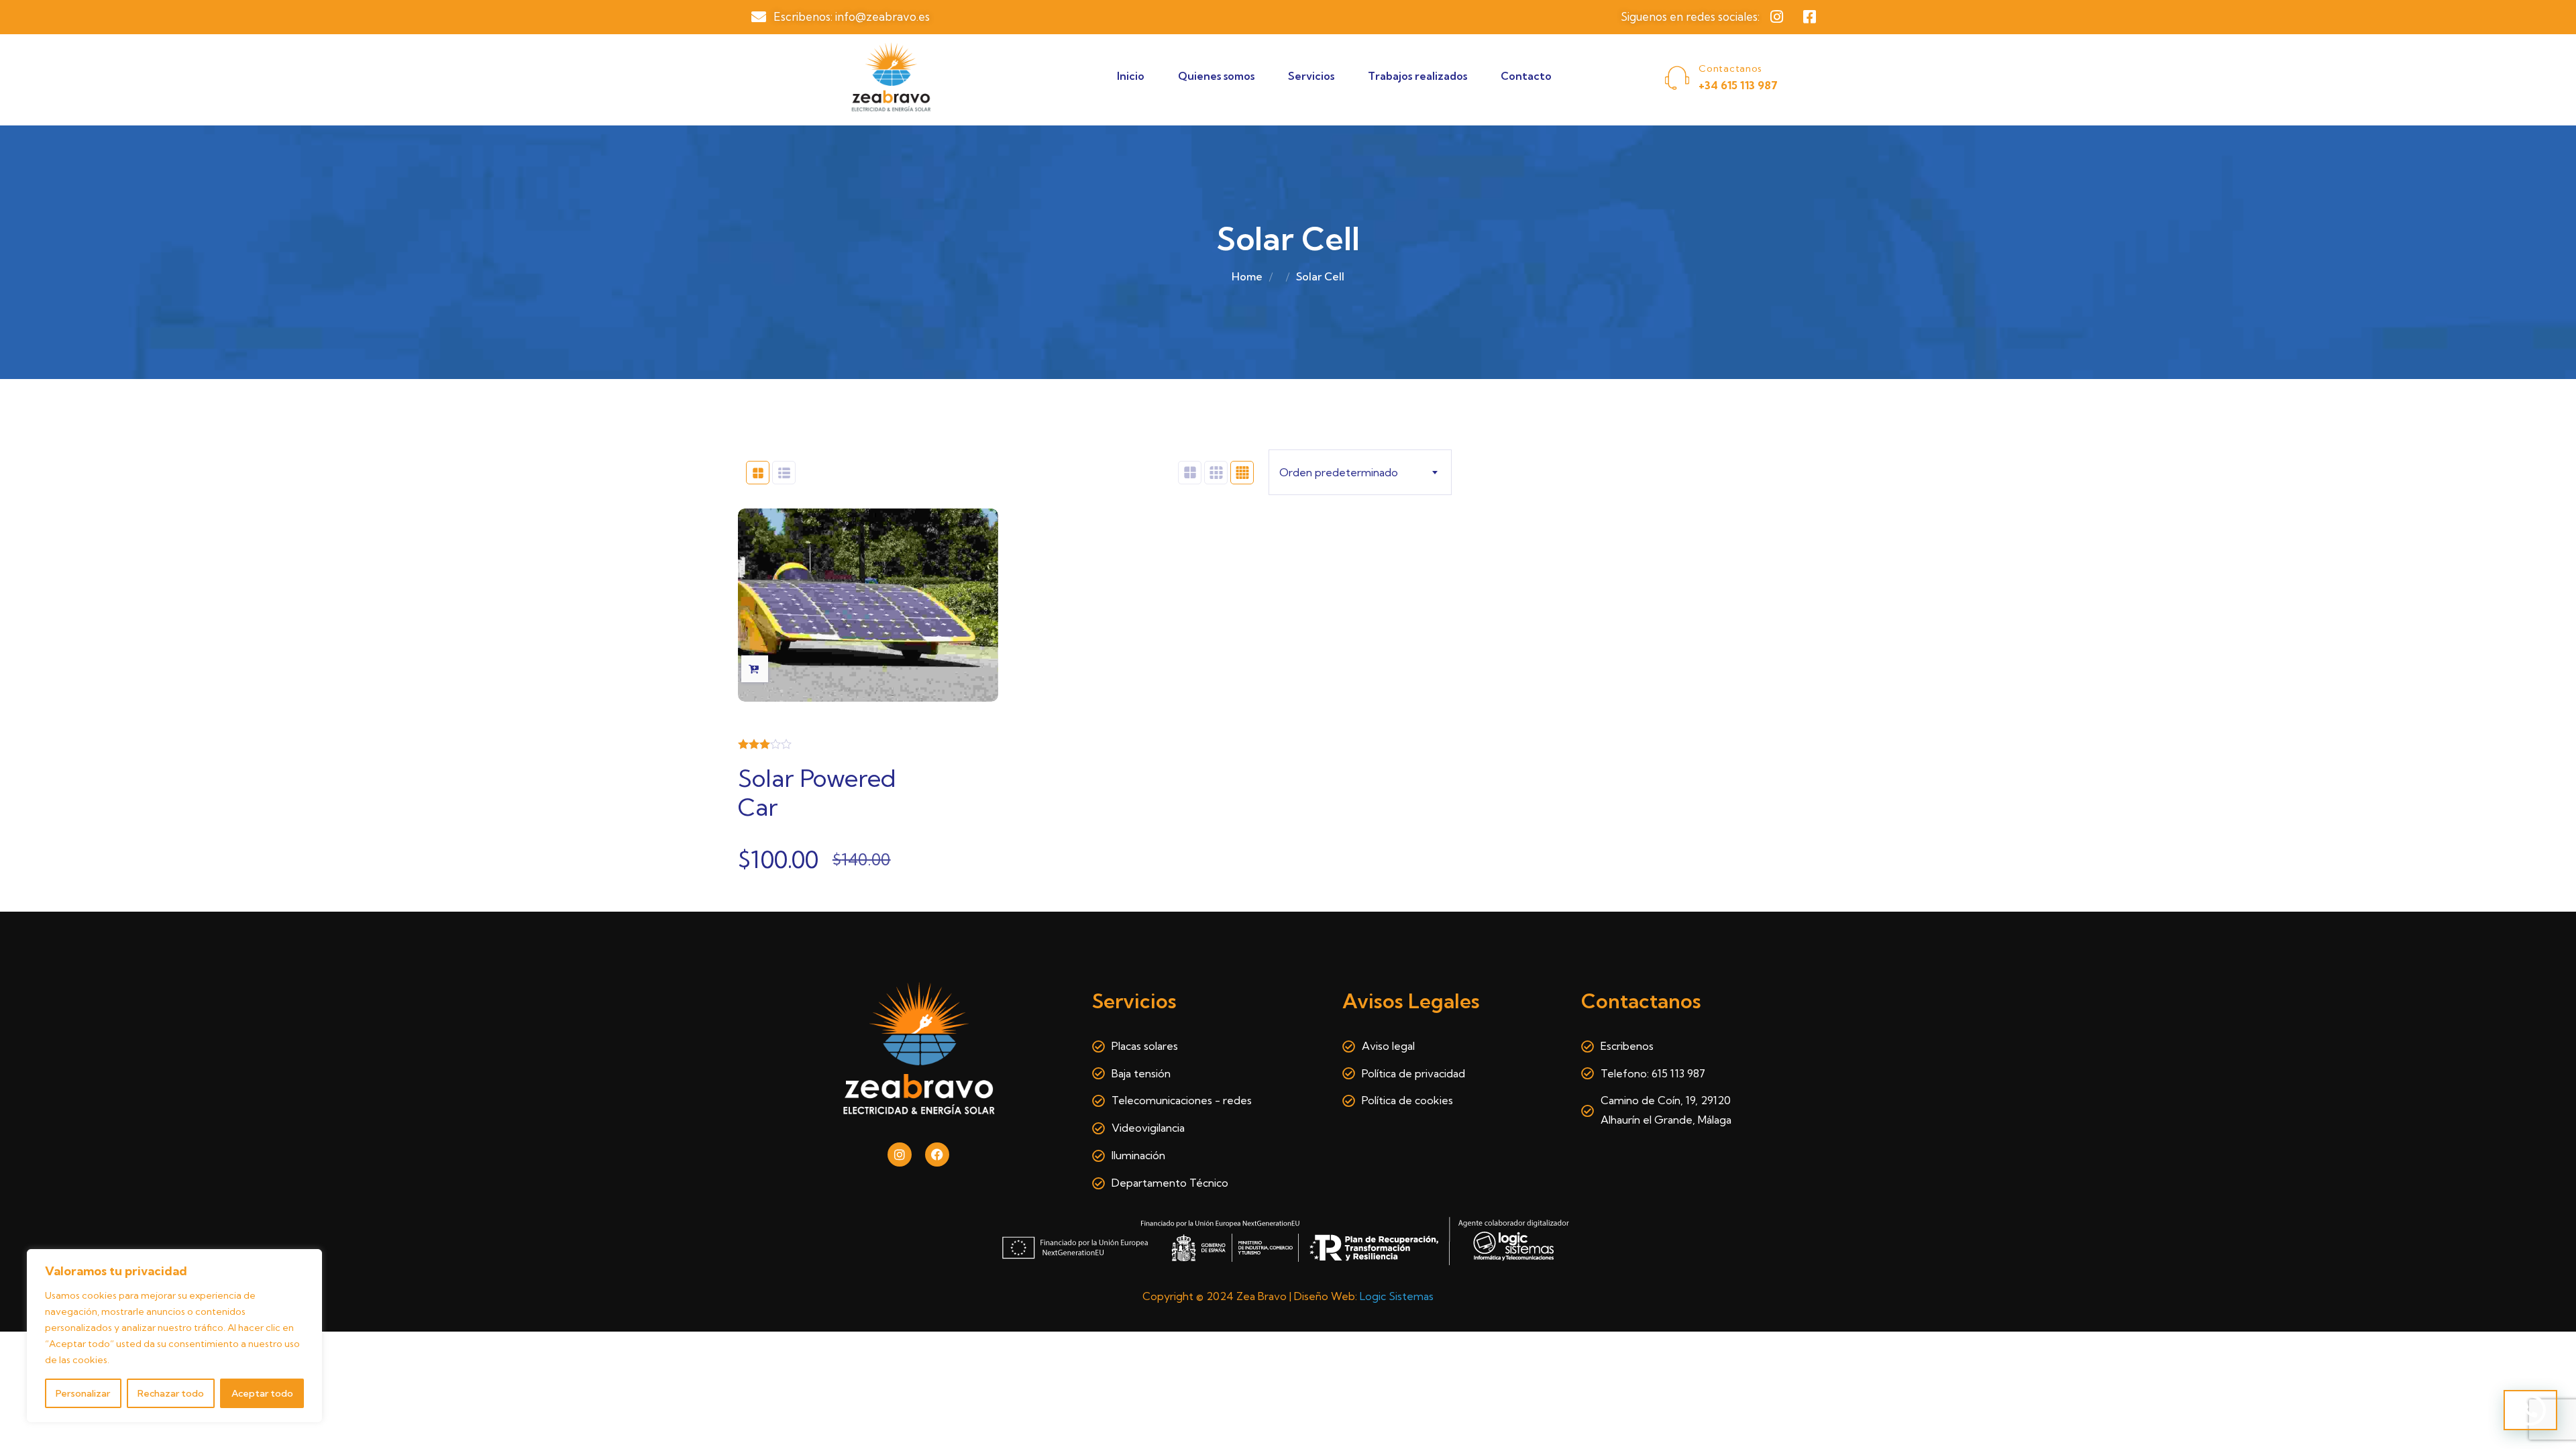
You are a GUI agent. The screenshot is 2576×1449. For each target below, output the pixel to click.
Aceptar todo (262, 1393)
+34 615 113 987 (1738, 85)
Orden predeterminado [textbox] (1339, 472)
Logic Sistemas (1397, 1296)
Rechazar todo (171, 1393)
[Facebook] (937, 1155)
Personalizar (83, 1393)
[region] (174, 1336)
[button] (2530, 1410)
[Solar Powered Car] (868, 605)
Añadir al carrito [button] (755, 669)
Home (1247, 276)
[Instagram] (900, 1155)
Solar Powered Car (817, 792)
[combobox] (1360, 472)
